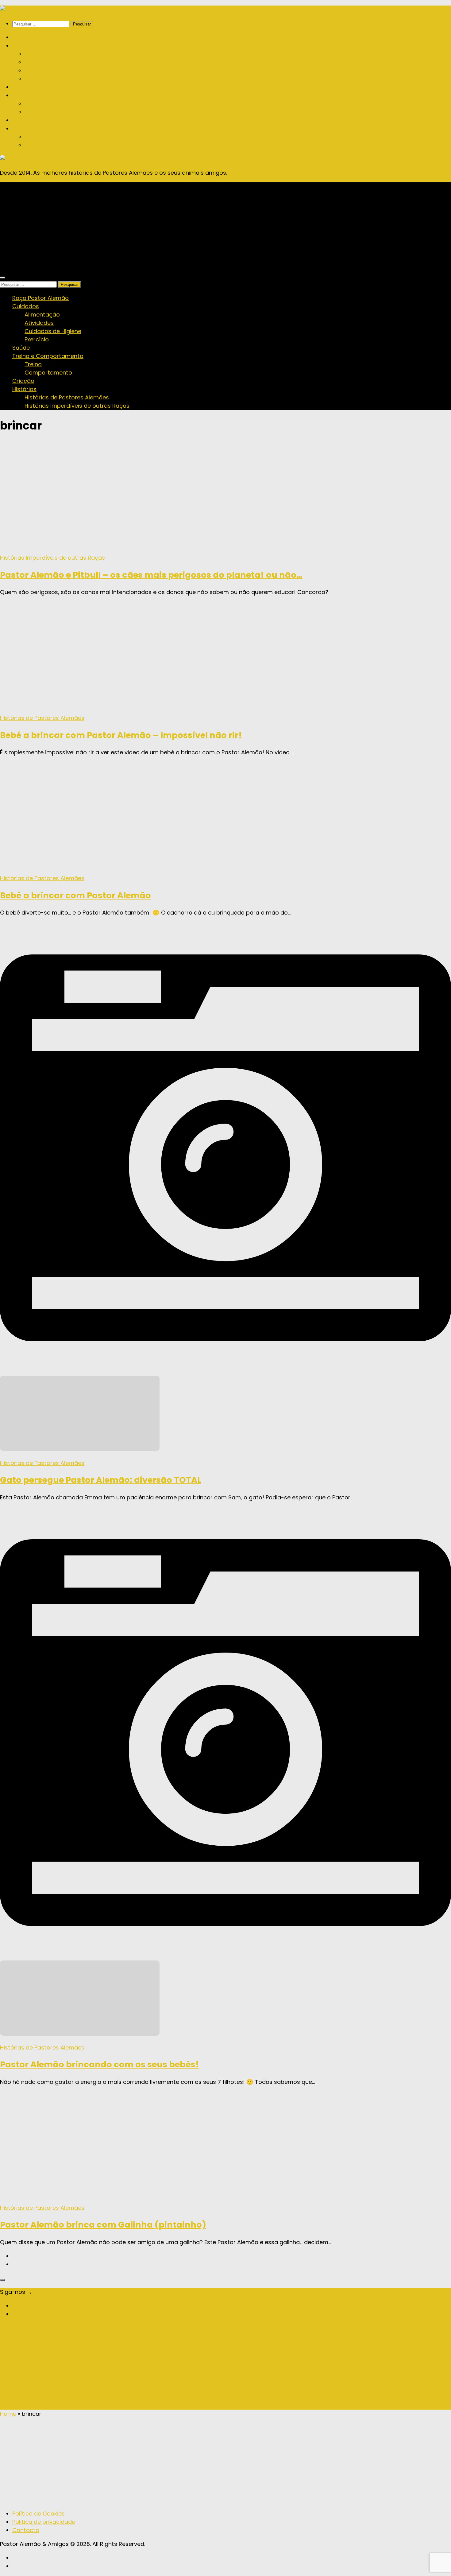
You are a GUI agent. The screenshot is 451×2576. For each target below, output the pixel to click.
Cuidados (26, 46)
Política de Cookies (39, 2514)
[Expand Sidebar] (2, 2280)
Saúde (21, 87)
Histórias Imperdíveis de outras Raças (77, 145)
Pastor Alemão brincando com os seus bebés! (100, 2064)
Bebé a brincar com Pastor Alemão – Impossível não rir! (121, 735)
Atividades (39, 62)
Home (8, 2414)
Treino (33, 104)
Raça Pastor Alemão (40, 37)
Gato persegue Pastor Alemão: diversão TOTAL (101, 1480)
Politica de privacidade (44, 2522)
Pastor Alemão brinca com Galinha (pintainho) (103, 2225)
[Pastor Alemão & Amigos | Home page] (37, 10)
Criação (23, 120)
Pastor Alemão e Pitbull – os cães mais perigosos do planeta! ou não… (151, 575)
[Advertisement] (225, 225)
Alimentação (42, 54)
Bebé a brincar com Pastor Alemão (75, 895)
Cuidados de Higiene (53, 70)
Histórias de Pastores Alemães (67, 137)
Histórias (24, 128)
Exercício (37, 79)
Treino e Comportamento (48, 95)
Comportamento (48, 112)
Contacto (26, 2530)
